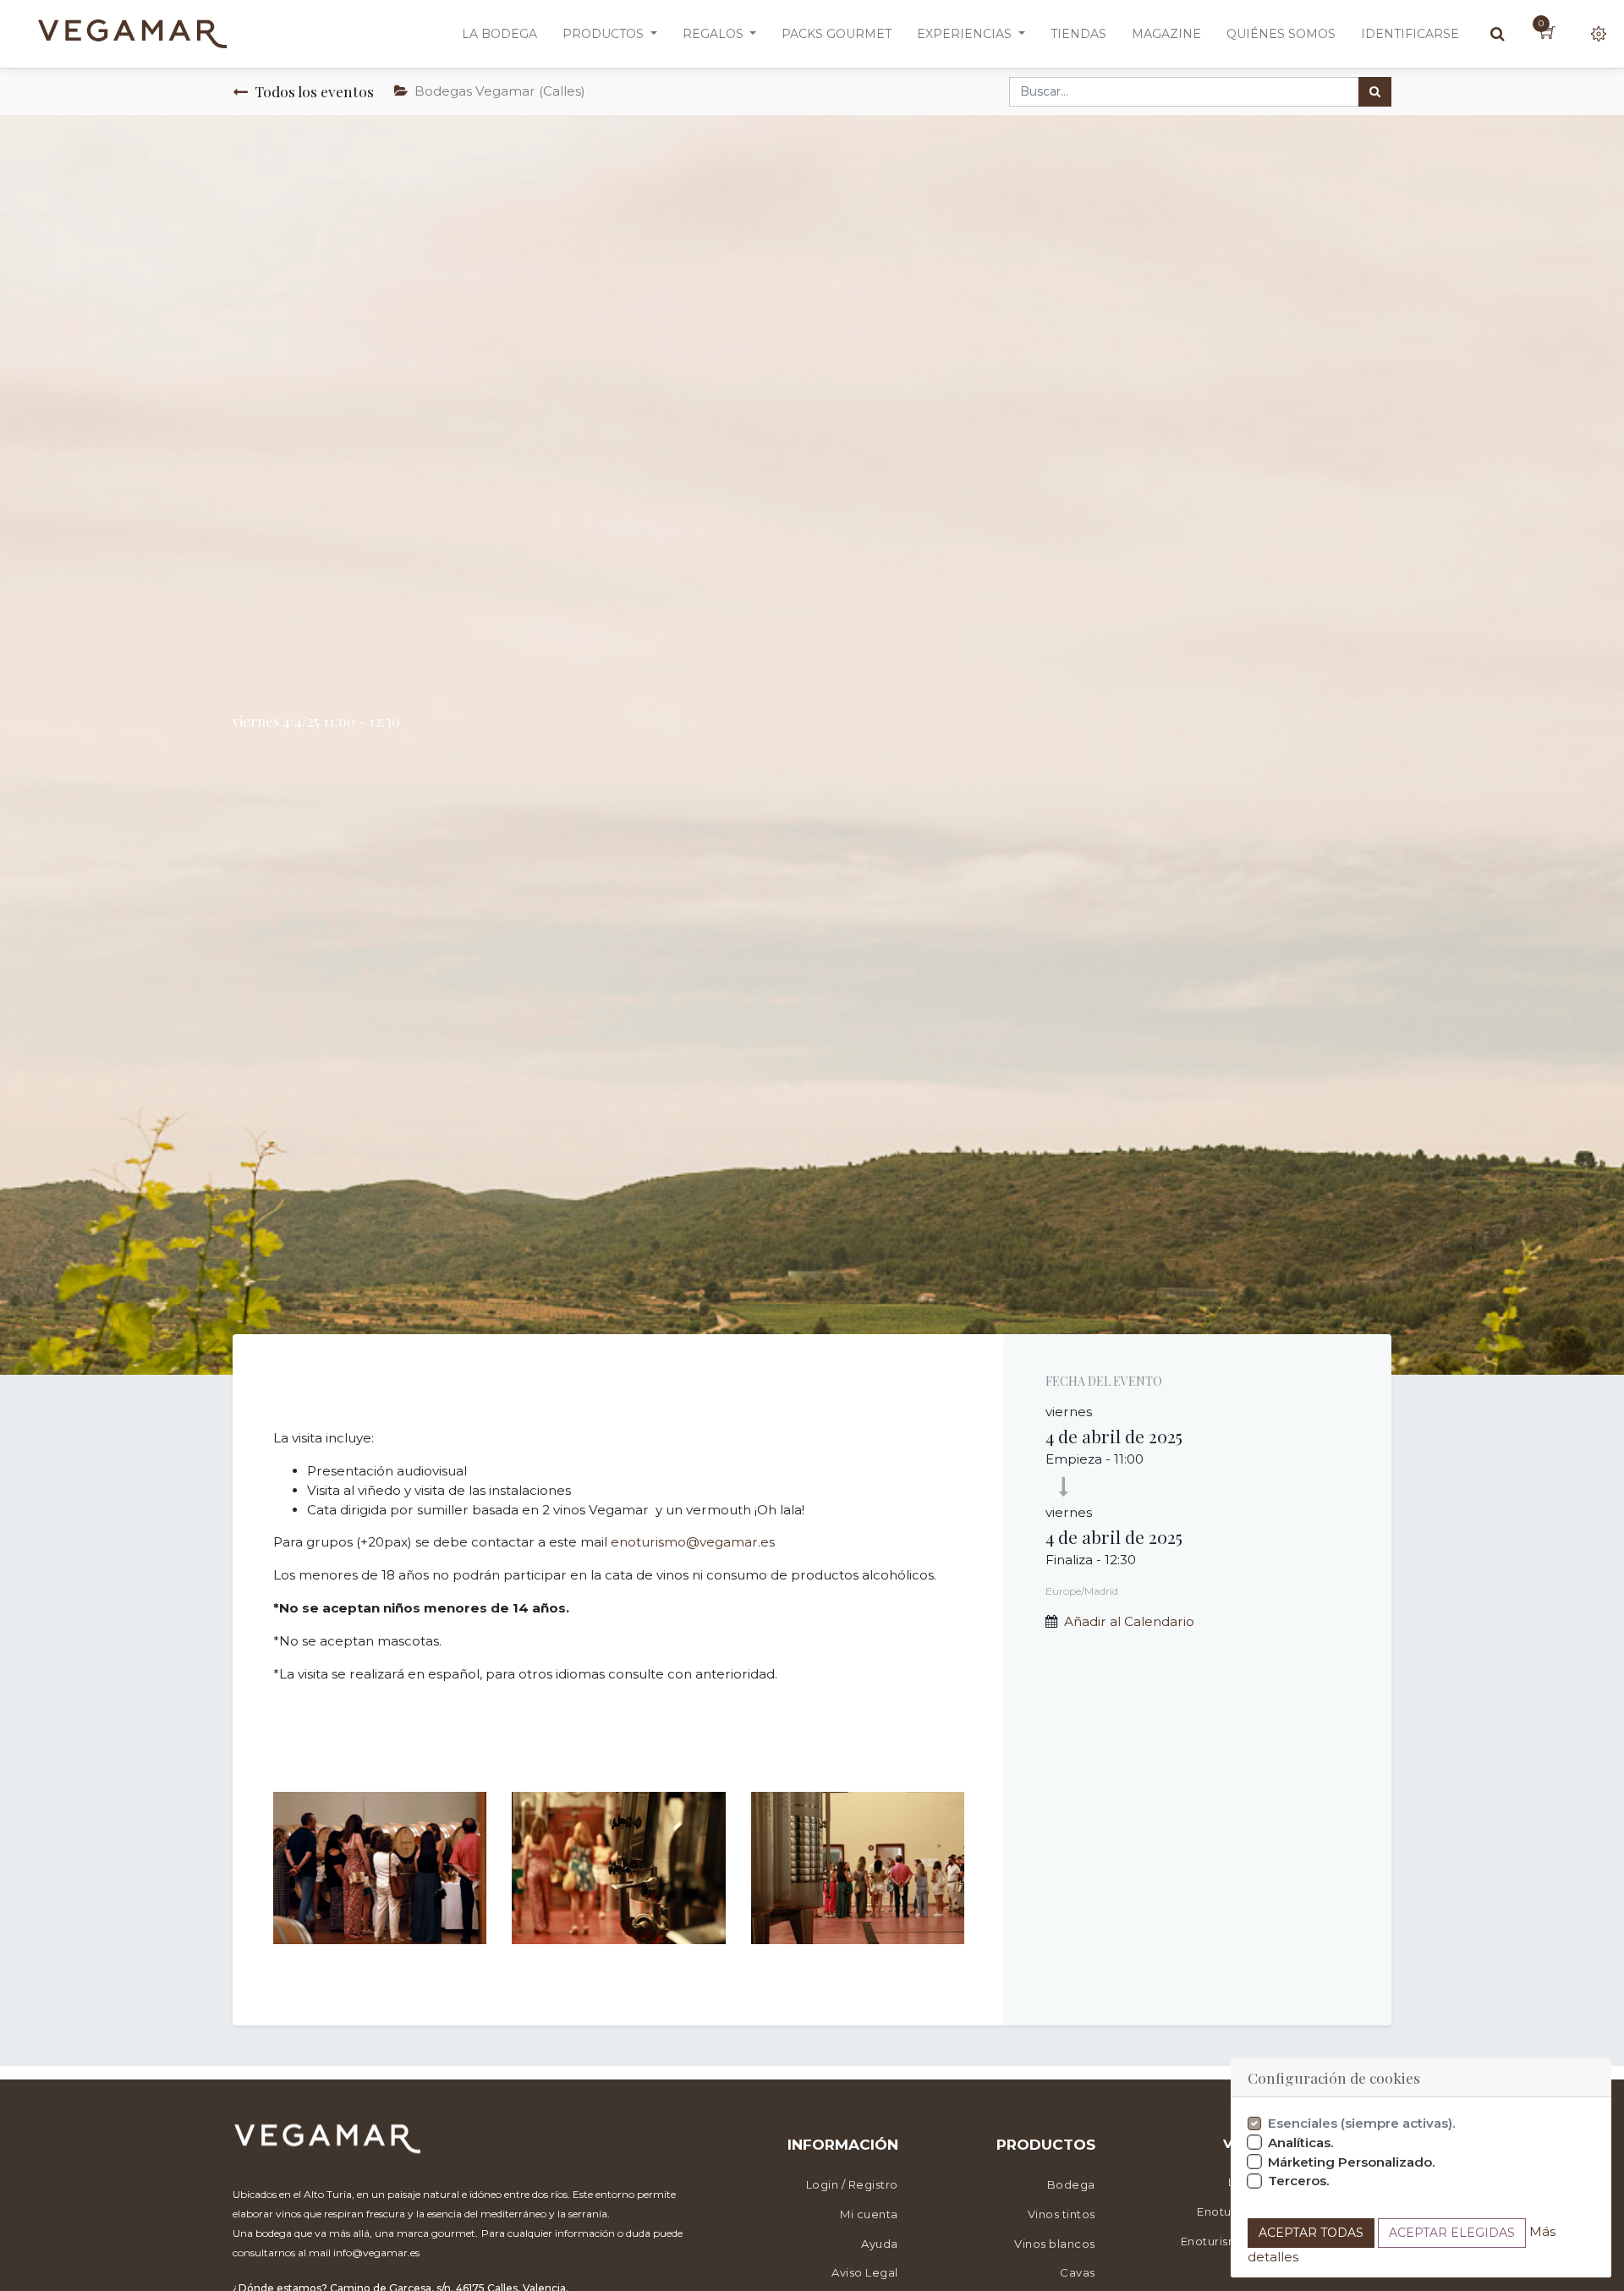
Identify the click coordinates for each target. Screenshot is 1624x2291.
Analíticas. (1301, 2143)
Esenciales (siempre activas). (1362, 2123)
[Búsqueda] (1375, 92)
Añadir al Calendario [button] (1129, 1621)
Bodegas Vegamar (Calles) (500, 91)
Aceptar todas (1311, 2233)
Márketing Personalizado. (1352, 2162)
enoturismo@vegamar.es (693, 1542)
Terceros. (1299, 2181)
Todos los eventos (314, 91)
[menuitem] (499, 34)
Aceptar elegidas (1452, 2233)
